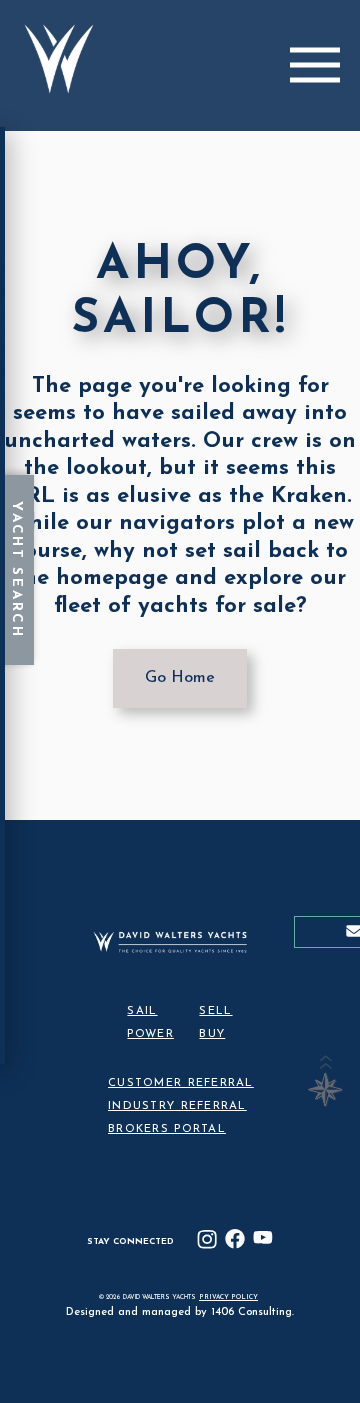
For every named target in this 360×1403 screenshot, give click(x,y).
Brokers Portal (167, 1129)
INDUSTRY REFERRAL (177, 1106)
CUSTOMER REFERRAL (181, 1083)
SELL (215, 1011)
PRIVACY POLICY (228, 1297)
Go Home (180, 678)
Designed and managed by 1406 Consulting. (180, 1312)
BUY (212, 1034)
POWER (150, 1034)
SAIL (142, 1011)
